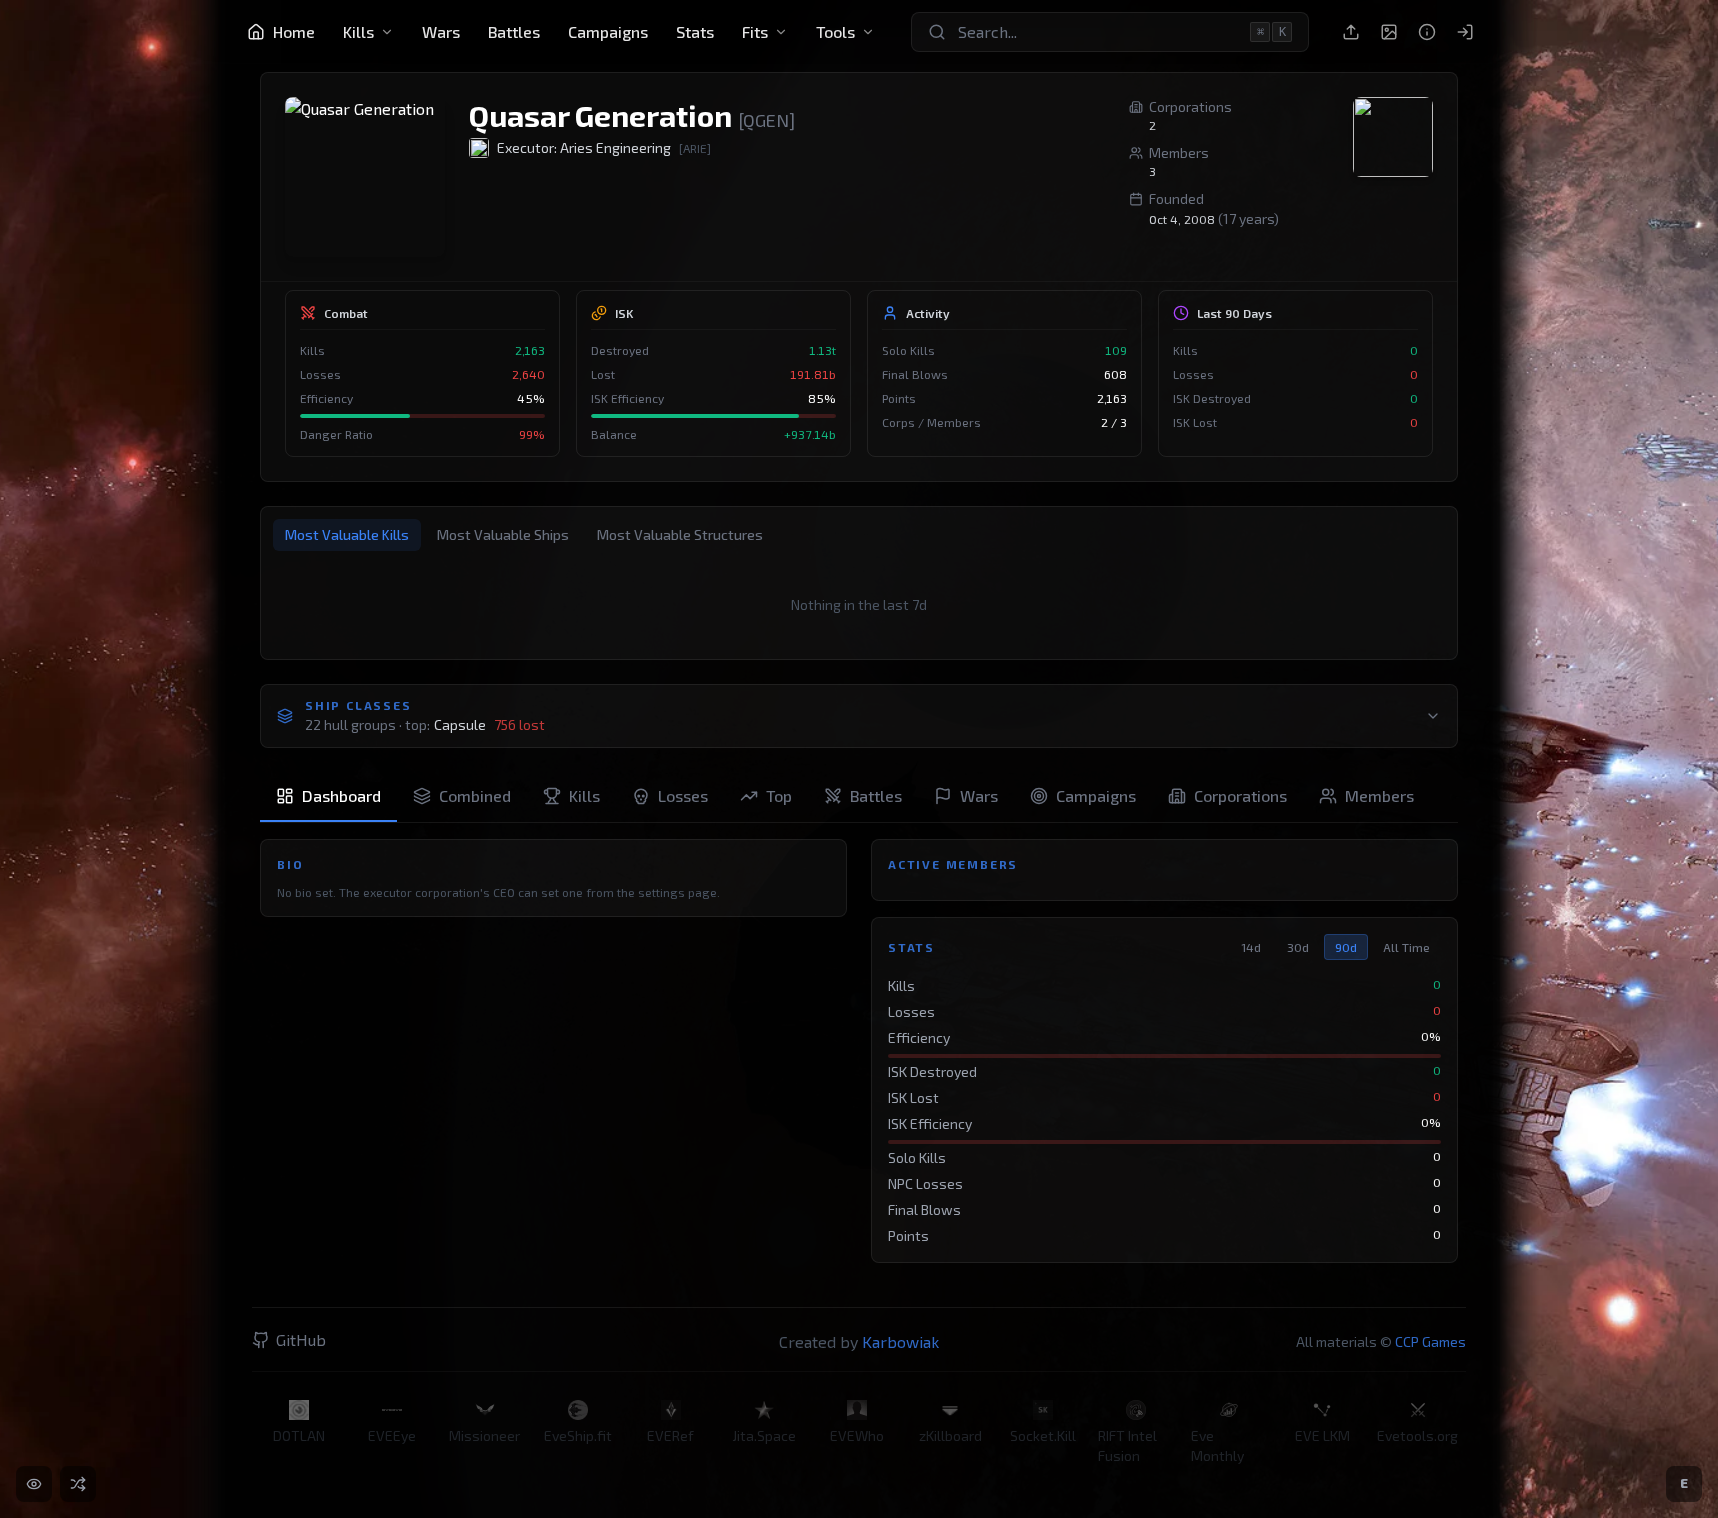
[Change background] (1389, 32)
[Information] (1427, 32)
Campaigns (608, 31)
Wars (441, 31)
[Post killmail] (1351, 32)
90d (1346, 947)
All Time (1406, 947)
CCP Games (1430, 1341)
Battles (514, 31)
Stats (695, 31)
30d (1298, 947)
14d (1251, 947)
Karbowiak (900, 1341)
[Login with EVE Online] (1465, 32)
